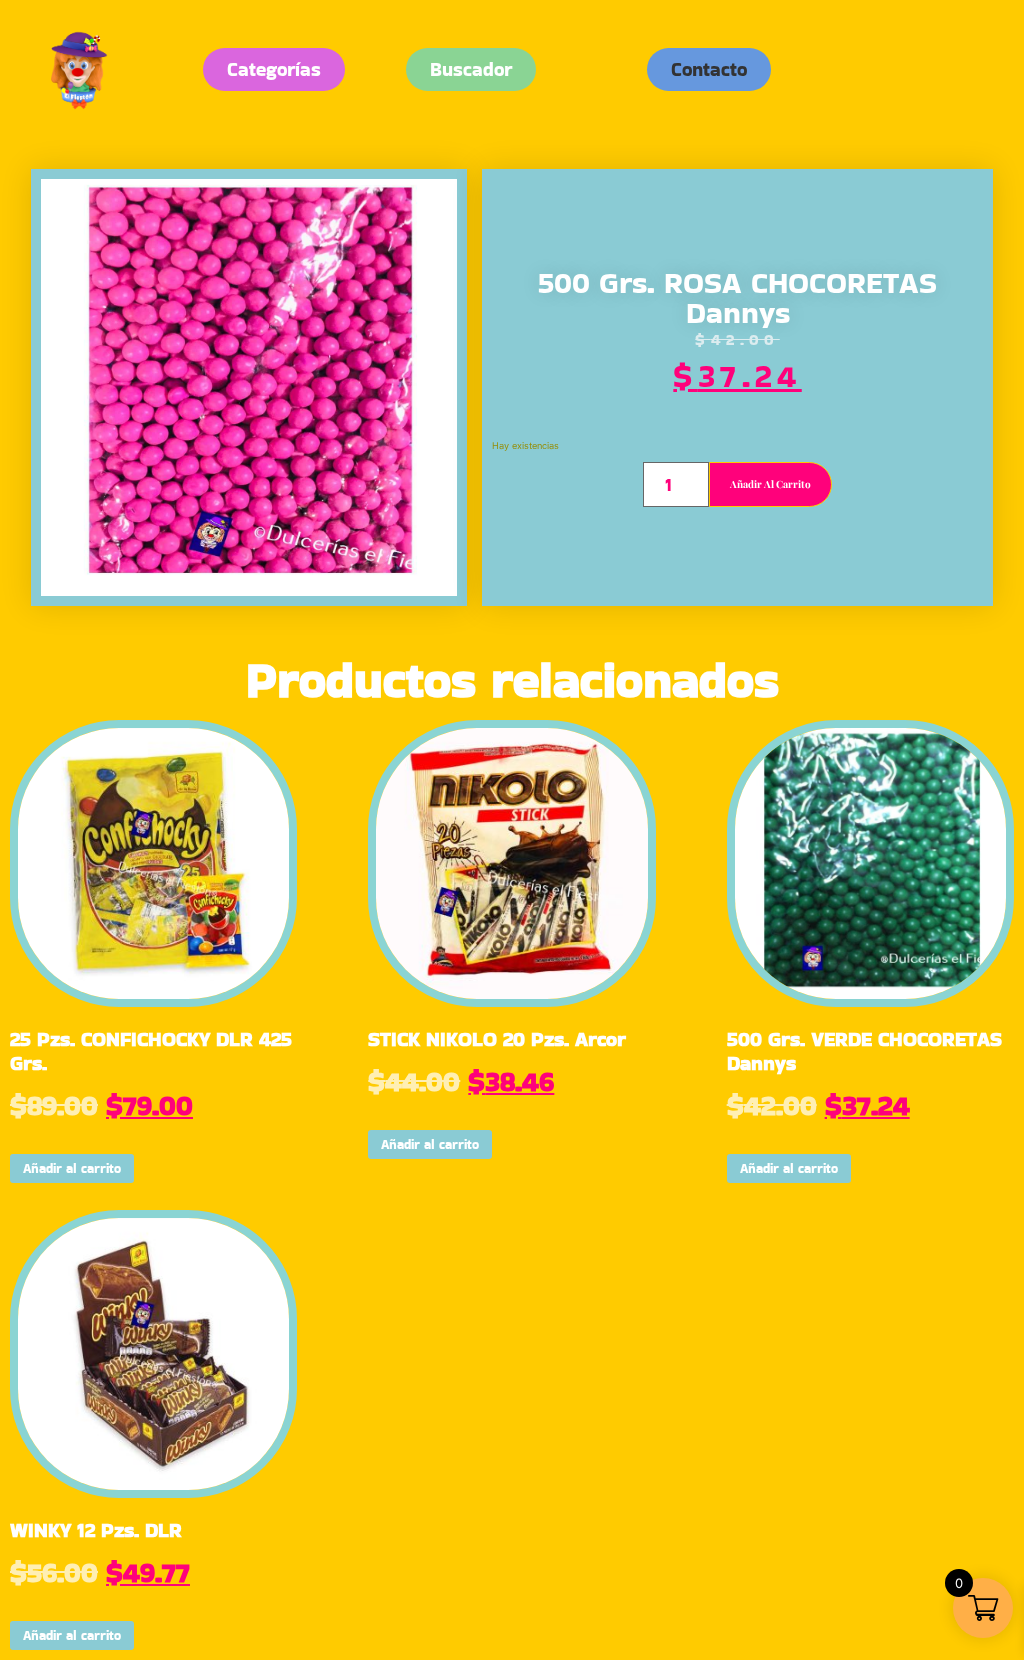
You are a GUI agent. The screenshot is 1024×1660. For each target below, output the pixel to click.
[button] (709, 69)
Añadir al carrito (770, 484)
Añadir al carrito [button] (72, 1168)
